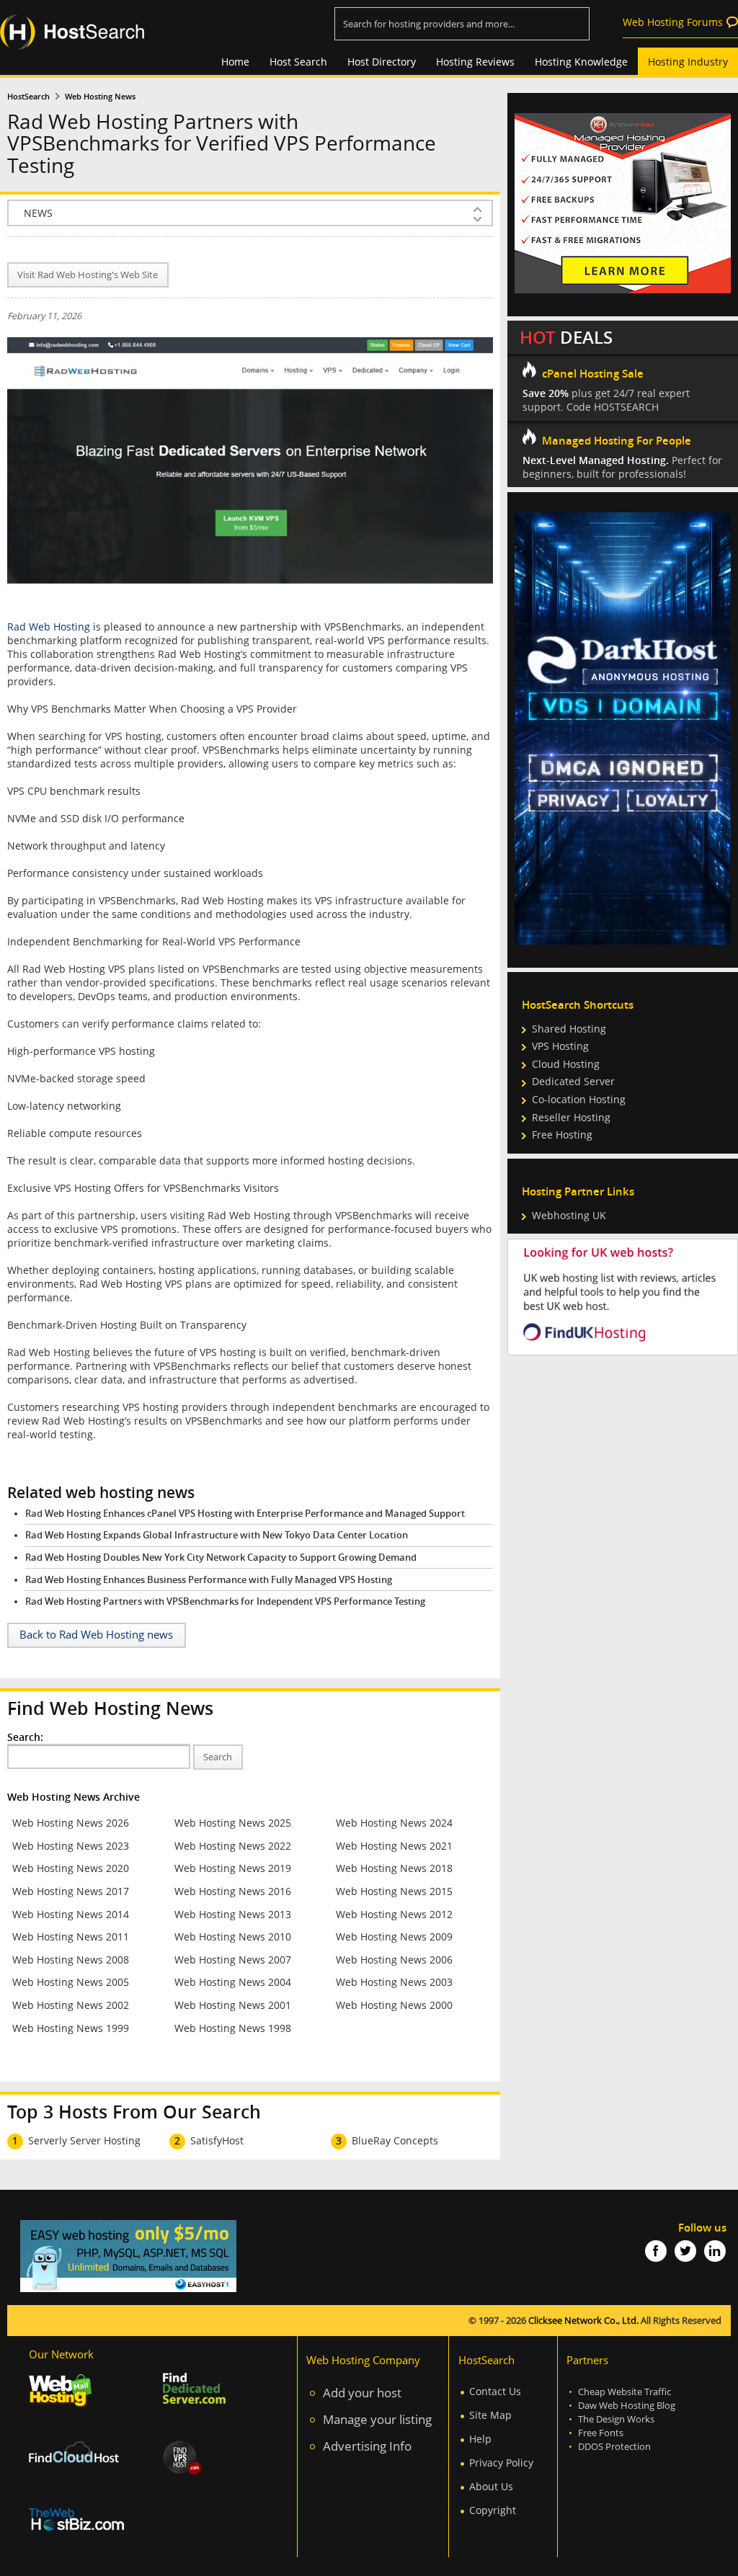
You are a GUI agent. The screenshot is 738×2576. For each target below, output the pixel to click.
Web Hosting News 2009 (394, 1937)
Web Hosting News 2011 (71, 1937)
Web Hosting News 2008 (71, 1960)
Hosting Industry (688, 62)
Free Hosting (562, 1135)
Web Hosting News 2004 (233, 1982)
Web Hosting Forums (673, 22)
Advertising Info (367, 2446)
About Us (491, 2486)
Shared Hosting (569, 1029)
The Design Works (616, 2419)
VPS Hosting (560, 1046)
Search (218, 1757)
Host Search (298, 62)
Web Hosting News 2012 (394, 1914)
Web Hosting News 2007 (233, 1960)
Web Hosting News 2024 (394, 1823)
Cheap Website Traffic (624, 2392)
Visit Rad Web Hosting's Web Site (88, 275)
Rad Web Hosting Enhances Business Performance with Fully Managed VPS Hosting (209, 1580)
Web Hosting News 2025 (233, 1823)
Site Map (490, 2415)
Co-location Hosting (579, 1099)
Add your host (362, 2393)
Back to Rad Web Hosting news (96, 1635)
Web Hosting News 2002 (71, 2005)
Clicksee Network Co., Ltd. (583, 2321)
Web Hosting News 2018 (394, 1868)
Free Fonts (601, 2433)
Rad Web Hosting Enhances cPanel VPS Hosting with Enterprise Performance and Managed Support (245, 1514)
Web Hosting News (100, 97)
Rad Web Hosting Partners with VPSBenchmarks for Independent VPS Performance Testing (225, 1601)
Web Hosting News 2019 (233, 1868)
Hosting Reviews (475, 62)
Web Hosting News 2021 (394, 1846)
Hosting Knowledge (581, 62)
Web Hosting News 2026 (71, 1823)
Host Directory (382, 62)
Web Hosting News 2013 (233, 1914)
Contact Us (495, 2391)
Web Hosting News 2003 (394, 1982)
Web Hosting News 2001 (233, 2005)
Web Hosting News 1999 (71, 2028)
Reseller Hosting (571, 1117)
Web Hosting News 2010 (233, 1937)
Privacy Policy (501, 2463)
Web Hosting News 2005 (71, 1982)
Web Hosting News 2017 (71, 1891)
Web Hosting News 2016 (233, 1891)
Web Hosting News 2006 (394, 1960)
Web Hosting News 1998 (233, 2028)
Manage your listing (377, 2419)
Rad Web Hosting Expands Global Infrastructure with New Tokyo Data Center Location (217, 1535)
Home (235, 62)
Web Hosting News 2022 (233, 1846)
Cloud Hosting (566, 1064)
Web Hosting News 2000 (394, 2005)
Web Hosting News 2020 (71, 1868)
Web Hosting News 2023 (71, 1846)
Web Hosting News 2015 (394, 1891)
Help (480, 2439)
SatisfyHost (217, 2140)
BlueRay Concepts (395, 2140)
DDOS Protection (614, 2447)
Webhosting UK (569, 1215)
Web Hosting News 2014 (71, 1914)
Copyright (493, 2510)
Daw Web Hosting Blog (627, 2406)
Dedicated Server (573, 1081)
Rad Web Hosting (49, 627)
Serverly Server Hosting (84, 2140)
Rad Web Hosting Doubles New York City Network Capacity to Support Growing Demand (221, 1557)
